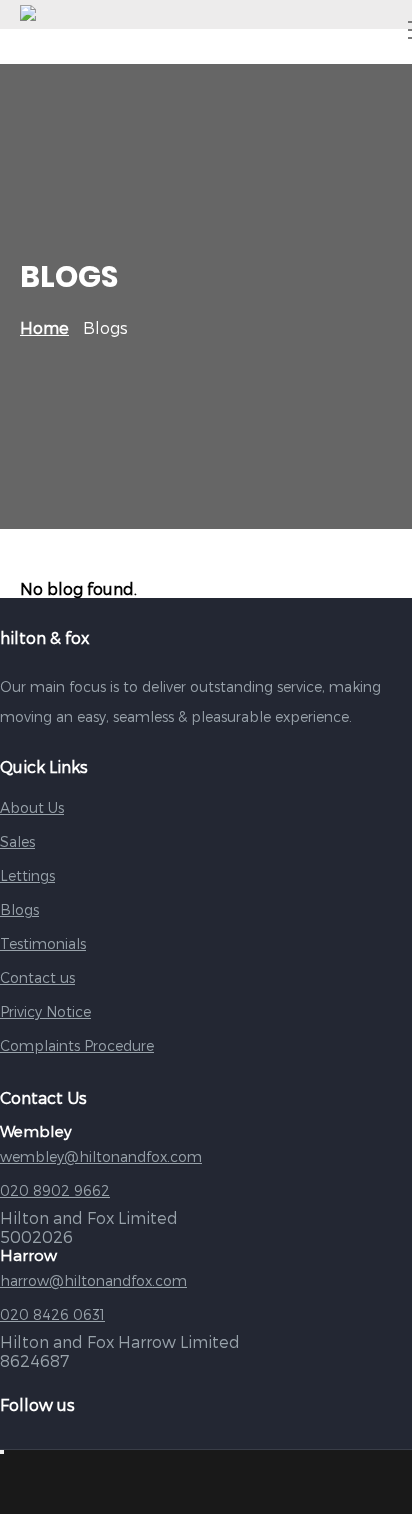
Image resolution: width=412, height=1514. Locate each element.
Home (44, 327)
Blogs (19, 909)
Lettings (27, 875)
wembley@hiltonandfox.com (101, 1156)
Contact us (37, 977)
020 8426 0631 (52, 1314)
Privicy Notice (45, 1011)
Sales (17, 841)
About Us (32, 807)
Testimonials (43, 943)
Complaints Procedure (77, 1045)
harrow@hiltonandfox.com (93, 1280)
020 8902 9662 (55, 1190)
